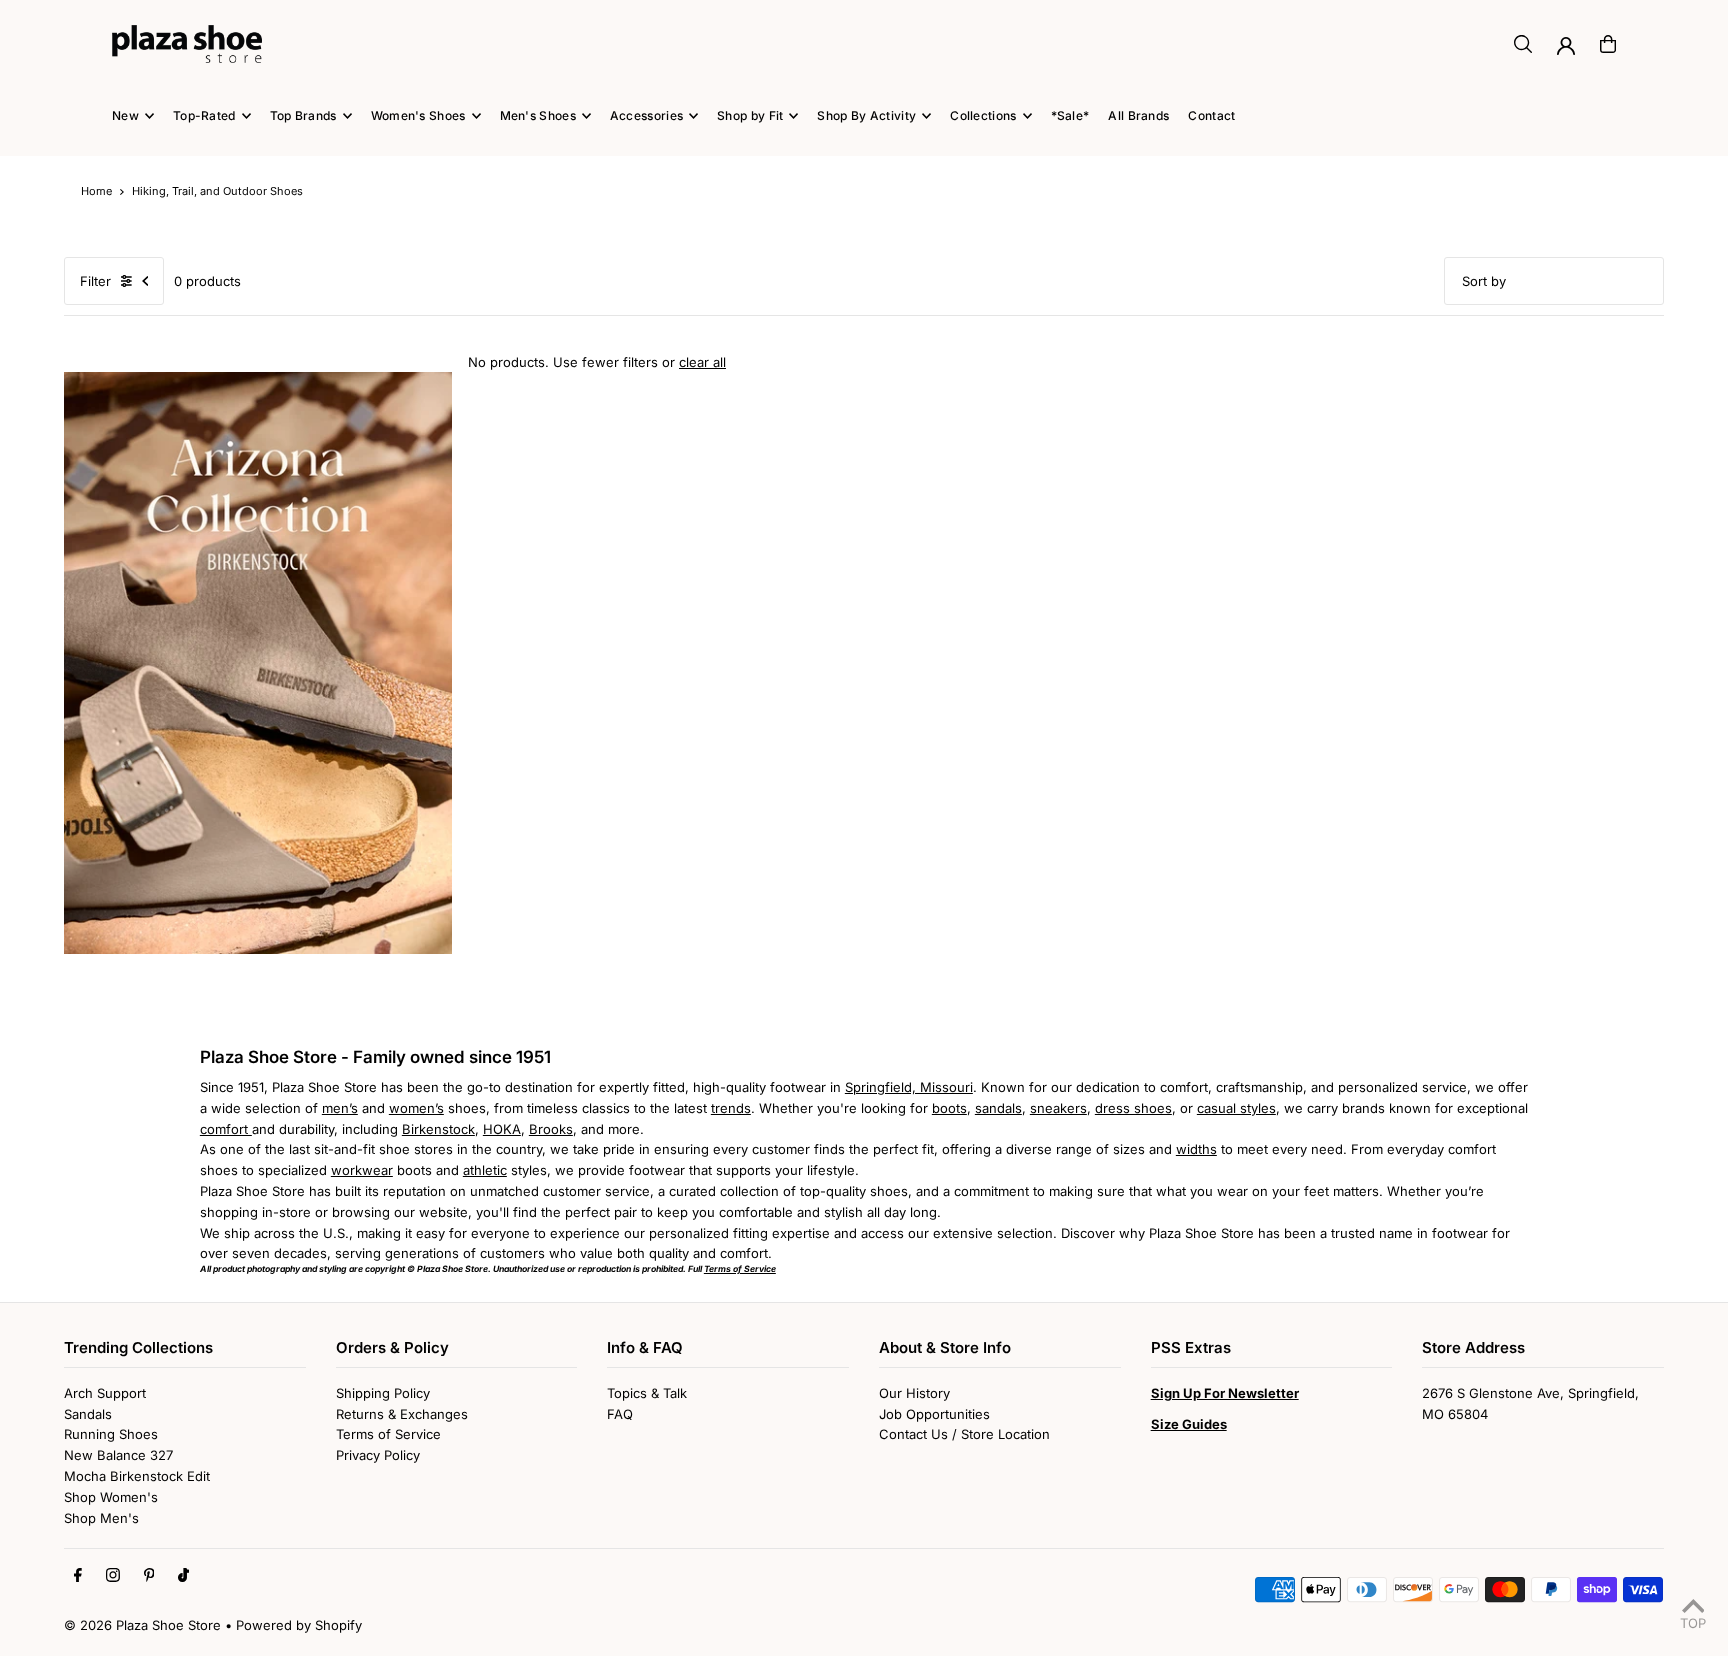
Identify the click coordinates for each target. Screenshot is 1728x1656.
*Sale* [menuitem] (1070, 115)
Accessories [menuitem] (646, 115)
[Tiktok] (183, 1576)
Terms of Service (388, 1434)
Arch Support (105, 1393)
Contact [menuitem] (1211, 115)
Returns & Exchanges (402, 1414)
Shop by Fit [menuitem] (750, 115)
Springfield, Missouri (909, 1087)
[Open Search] (1523, 44)
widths (1196, 1149)
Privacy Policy (378, 1455)
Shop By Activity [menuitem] (866, 115)
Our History (914, 1393)
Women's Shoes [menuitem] (418, 115)
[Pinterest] (149, 1576)
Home (96, 191)
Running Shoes (111, 1434)
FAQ (620, 1414)
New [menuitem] (125, 115)
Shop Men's (101, 1518)
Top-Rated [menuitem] (204, 115)
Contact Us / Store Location (964, 1434)
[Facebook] (78, 1576)
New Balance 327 (118, 1455)
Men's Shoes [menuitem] (538, 115)
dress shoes (1133, 1108)
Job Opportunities (934, 1414)
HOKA (502, 1129)
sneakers (1058, 1108)
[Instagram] (113, 1576)
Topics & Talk (647, 1393)
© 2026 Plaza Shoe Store (142, 1625)
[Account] (1566, 46)
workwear (362, 1170)
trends (731, 1108)
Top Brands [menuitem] (303, 115)
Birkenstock (438, 1129)
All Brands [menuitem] (1138, 115)
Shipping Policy (383, 1393)
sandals (998, 1108)
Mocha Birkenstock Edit (137, 1476)
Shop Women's (111, 1497)
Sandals (88, 1414)
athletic (485, 1170)
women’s (416, 1108)
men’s (340, 1108)
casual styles (1236, 1108)
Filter (95, 281)
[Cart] (1608, 44)
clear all (702, 362)
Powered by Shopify (299, 1625)
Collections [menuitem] (983, 115)
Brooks (551, 1129)
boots (949, 1108)
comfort (226, 1129)
